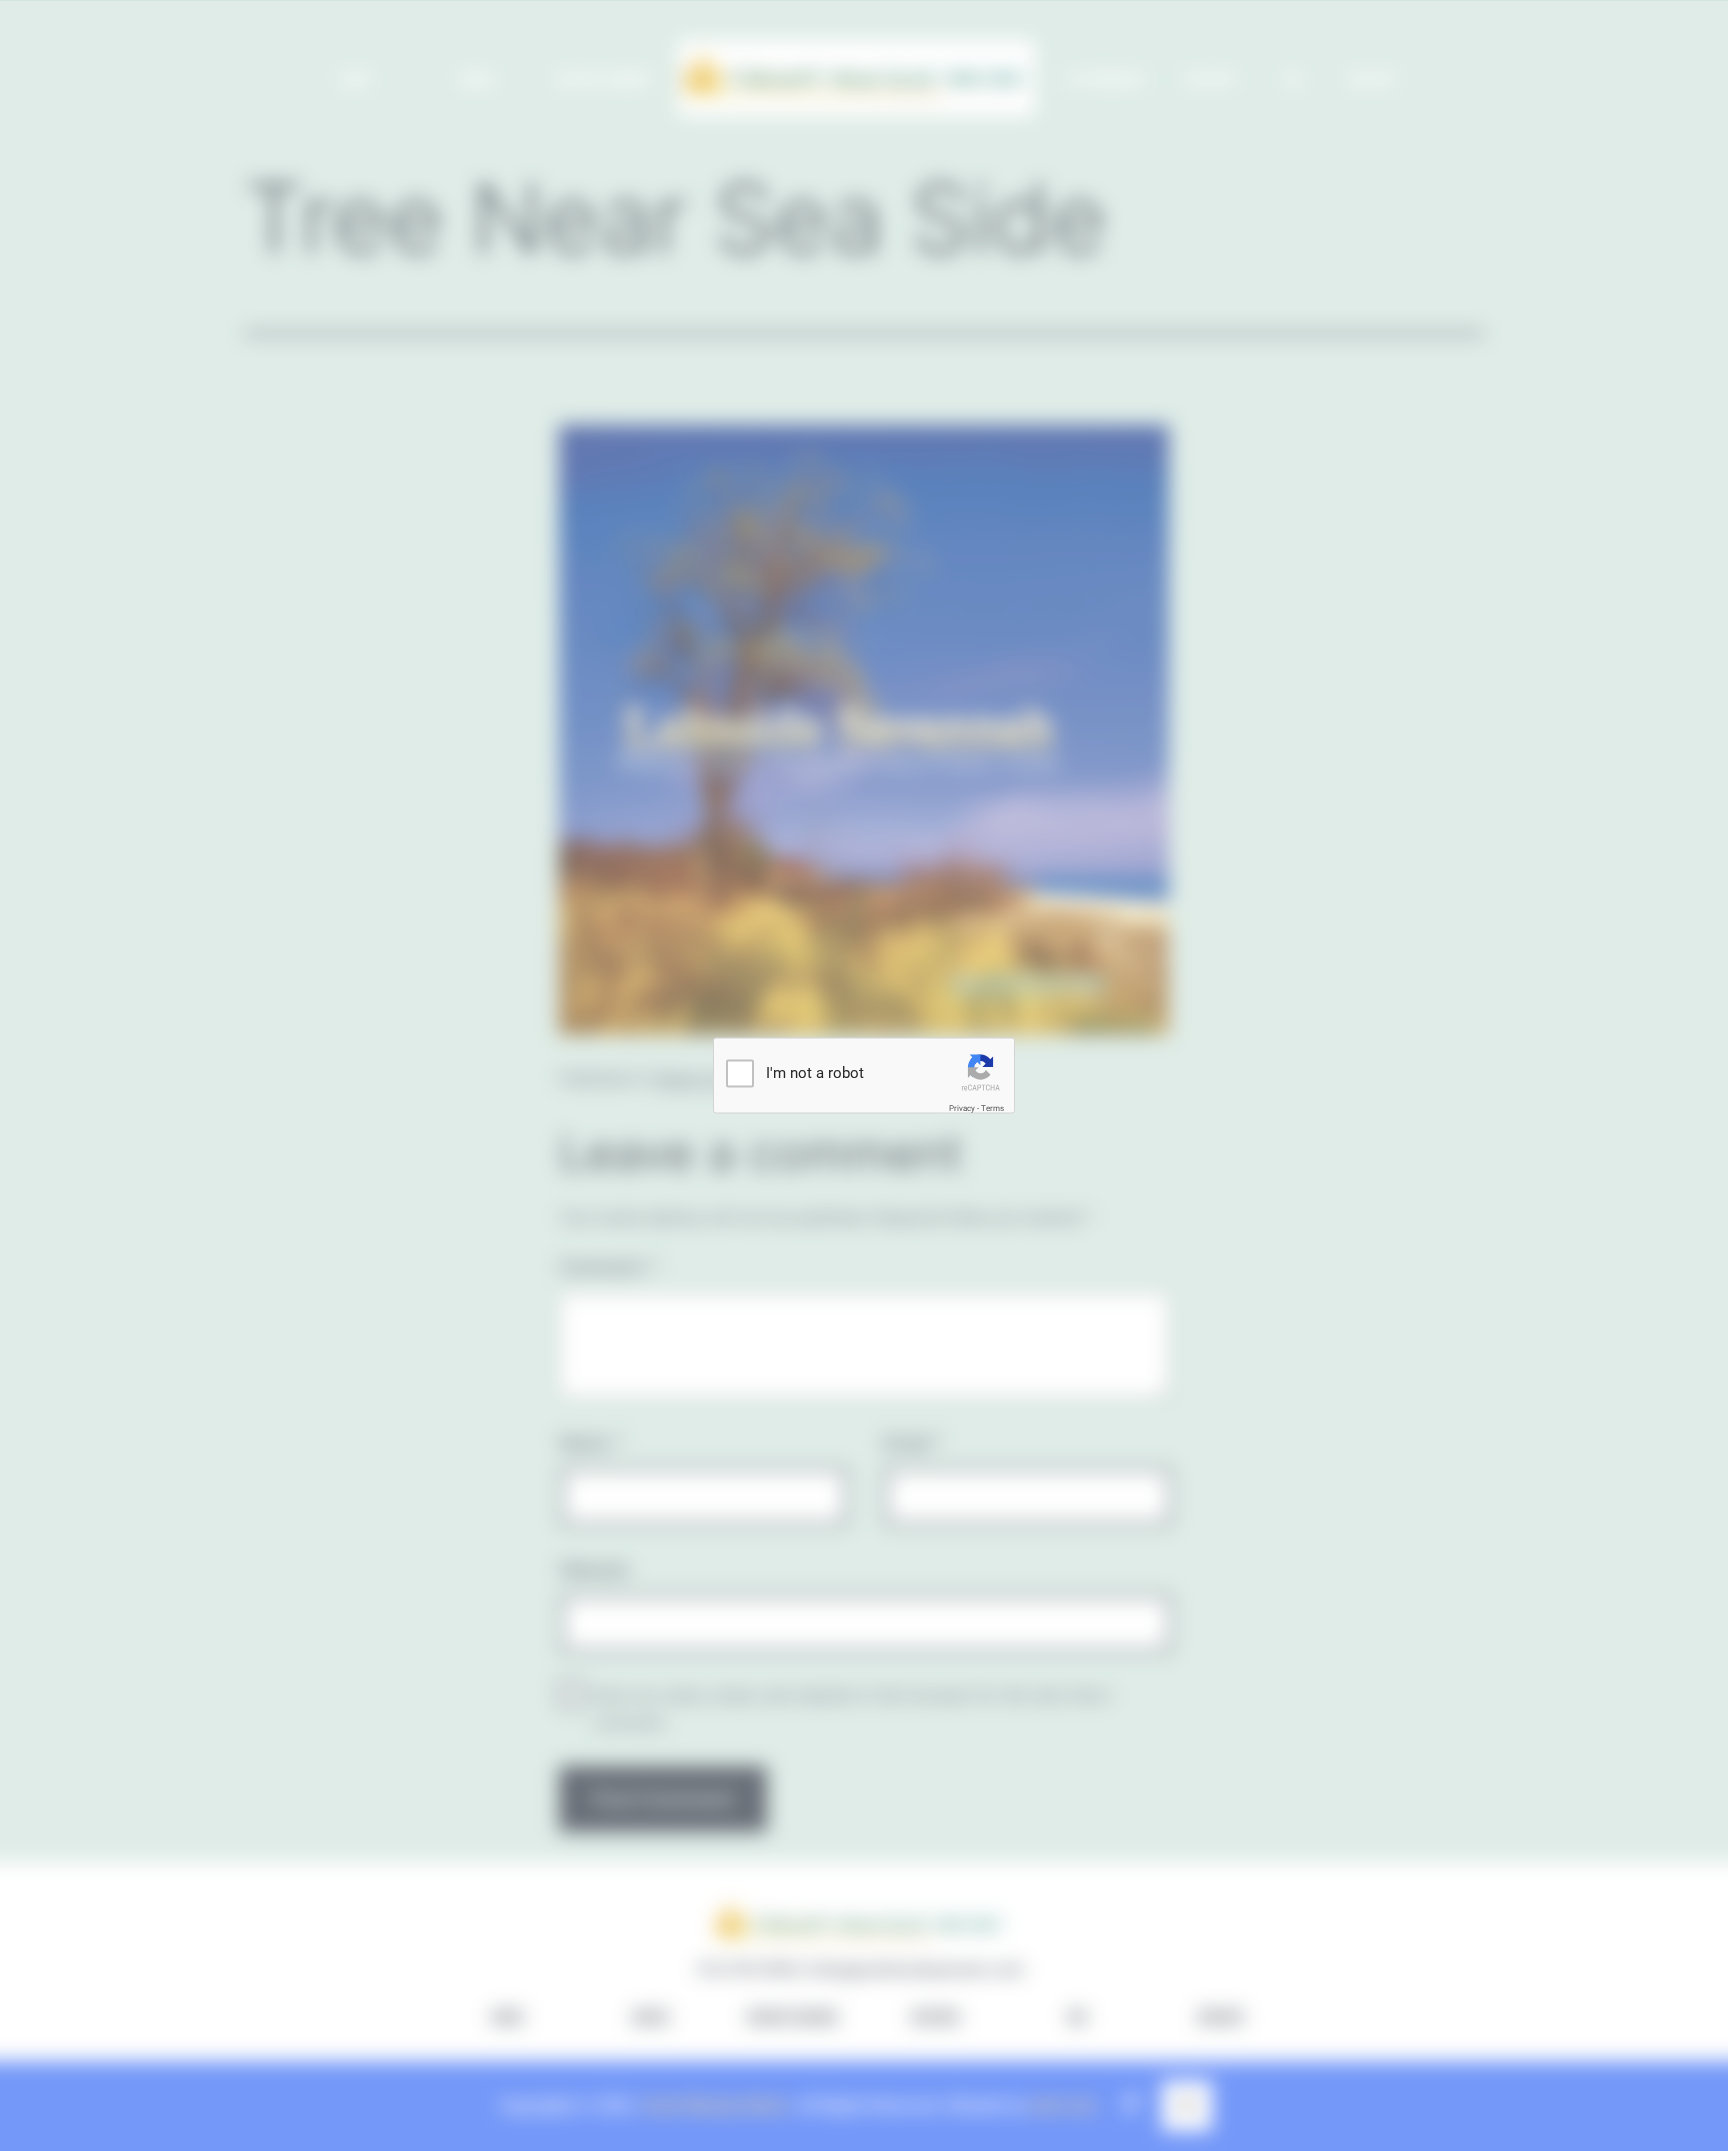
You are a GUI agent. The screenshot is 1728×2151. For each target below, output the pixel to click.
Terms (992, 1108)
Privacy (962, 1108)
